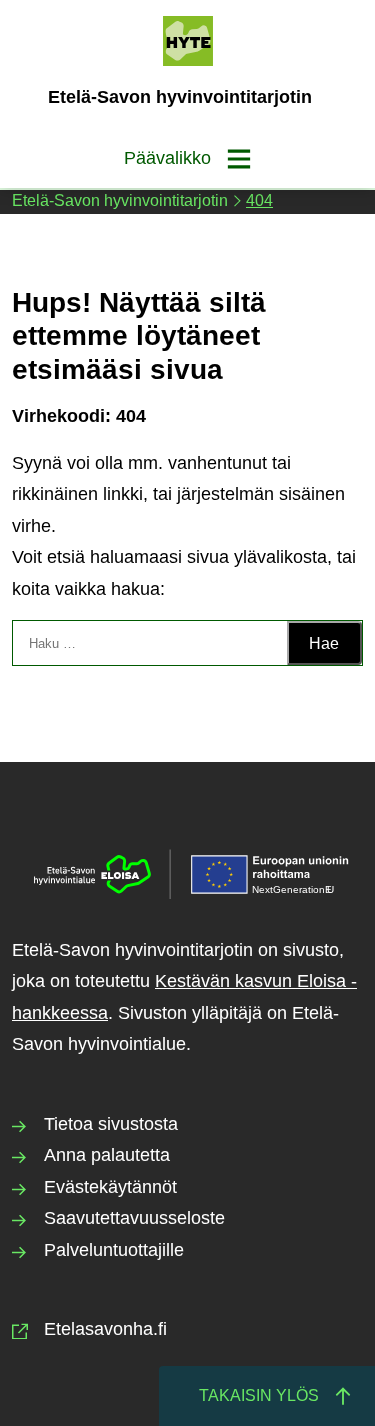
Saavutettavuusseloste (134, 1218)
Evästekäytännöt (110, 1187)
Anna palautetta (107, 1155)
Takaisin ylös (259, 1395)
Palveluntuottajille (114, 1250)
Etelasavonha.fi (105, 1329)
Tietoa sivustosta (111, 1124)
